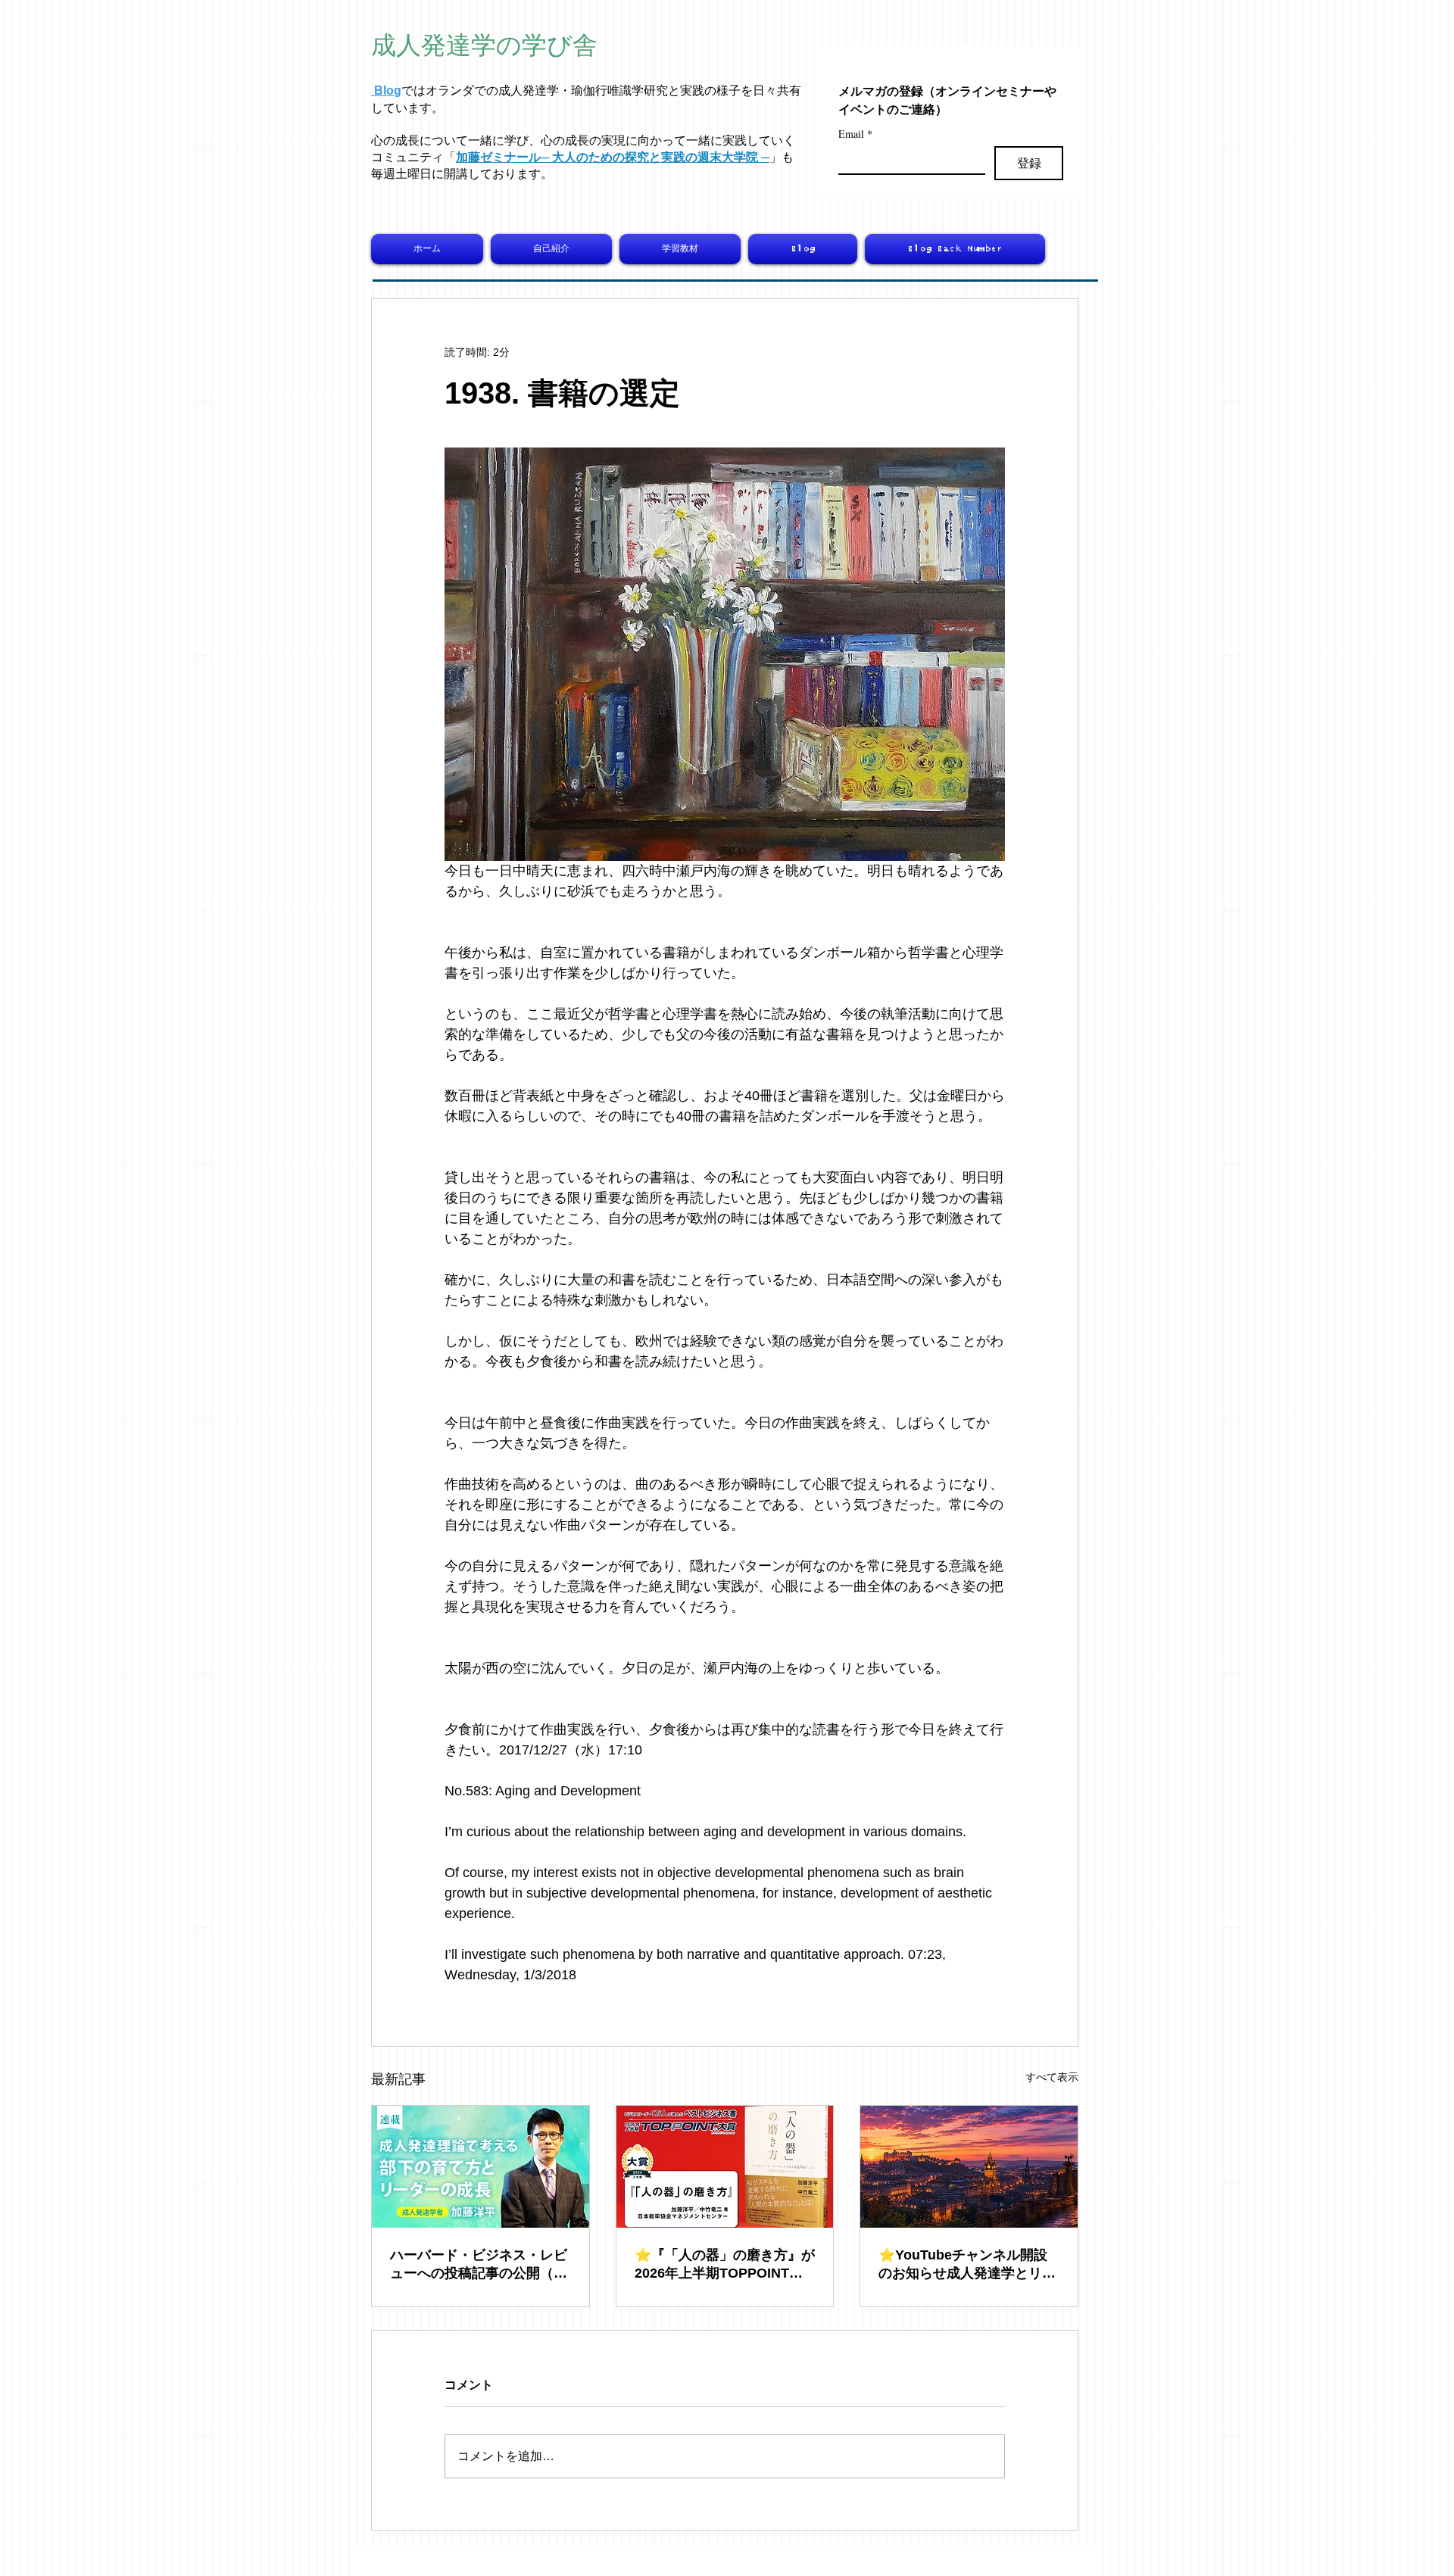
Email (855, 134)
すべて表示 (1052, 2077)
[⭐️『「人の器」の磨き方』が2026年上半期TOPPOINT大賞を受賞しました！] (725, 2167)
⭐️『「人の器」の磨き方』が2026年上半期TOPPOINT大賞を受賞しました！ (725, 2265)
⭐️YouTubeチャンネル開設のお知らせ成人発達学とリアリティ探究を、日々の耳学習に (967, 2265)
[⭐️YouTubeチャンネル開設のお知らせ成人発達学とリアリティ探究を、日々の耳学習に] (969, 2167)
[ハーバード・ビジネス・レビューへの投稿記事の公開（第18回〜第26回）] (481, 2167)
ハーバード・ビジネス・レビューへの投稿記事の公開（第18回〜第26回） (479, 2265)
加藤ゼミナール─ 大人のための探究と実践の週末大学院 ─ (613, 157)
